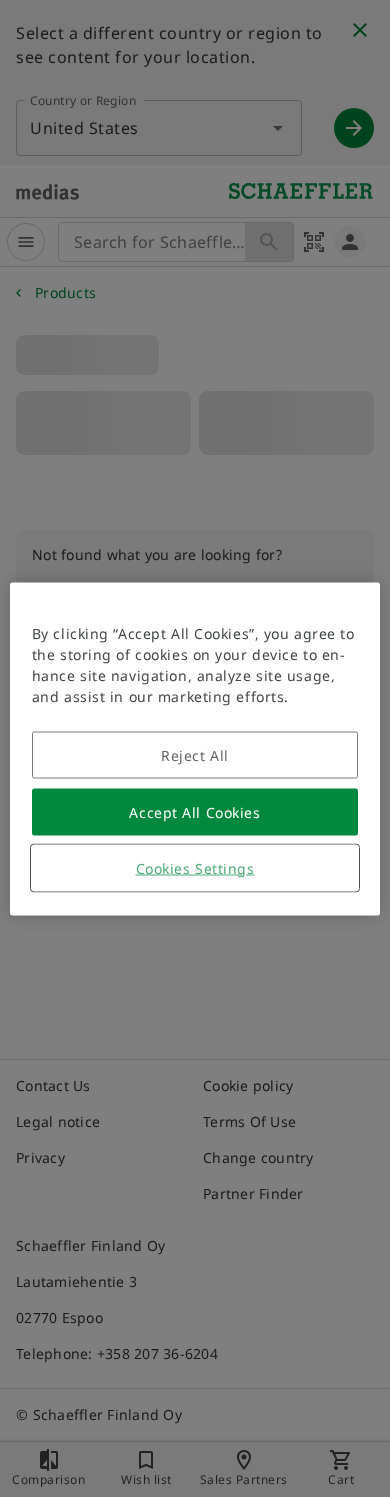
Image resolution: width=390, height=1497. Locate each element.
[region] (195, 748)
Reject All (195, 754)
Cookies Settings (195, 867)
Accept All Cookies (194, 811)
